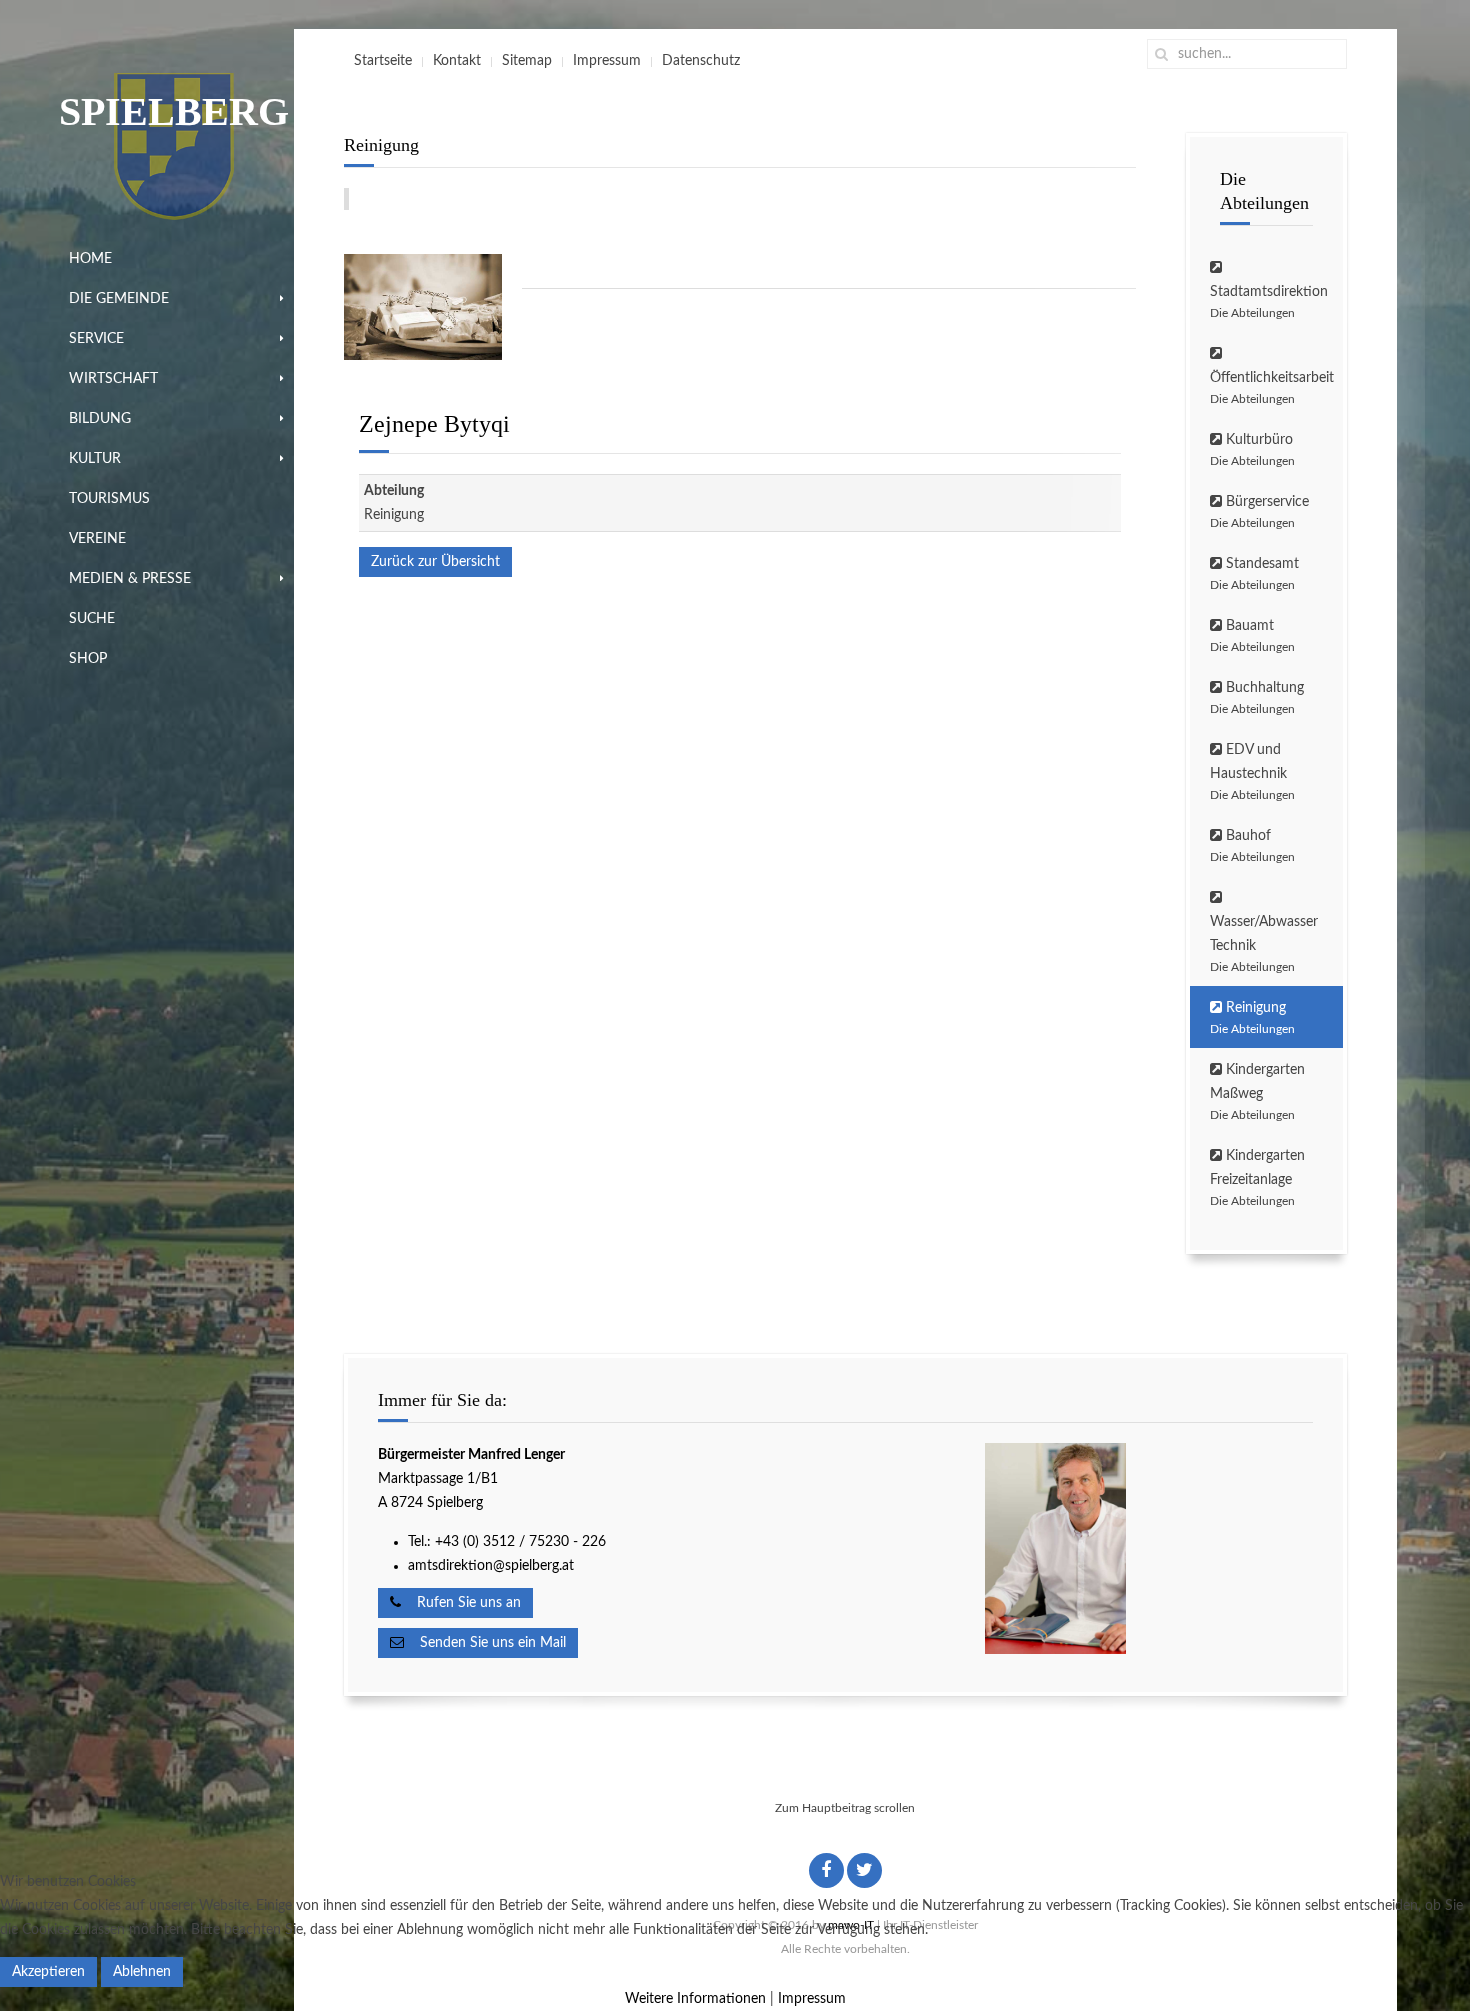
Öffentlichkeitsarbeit (1272, 388)
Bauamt (1252, 636)
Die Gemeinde (119, 299)
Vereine (97, 539)
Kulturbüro (1252, 450)
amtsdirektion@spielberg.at (491, 1566)
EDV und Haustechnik (1252, 772)
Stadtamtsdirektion (1269, 302)
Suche (92, 619)
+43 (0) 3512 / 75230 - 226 (522, 1542)
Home (90, 259)
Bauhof (1252, 846)
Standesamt (1254, 574)
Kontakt (457, 61)
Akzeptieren (48, 1972)
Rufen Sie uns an (461, 1603)
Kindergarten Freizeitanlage (1257, 1178)
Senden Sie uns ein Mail (485, 1643)
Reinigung (1252, 1018)
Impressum (607, 61)
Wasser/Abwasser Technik (1264, 944)
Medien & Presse (130, 579)
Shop (88, 659)
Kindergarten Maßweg (1257, 1092)
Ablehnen (142, 1972)
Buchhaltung (1257, 698)
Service (96, 339)
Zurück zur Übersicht (435, 562)
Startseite (383, 61)
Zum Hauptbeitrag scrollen (845, 1808)
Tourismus (109, 499)
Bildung (100, 419)
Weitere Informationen (695, 1999)
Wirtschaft (113, 379)
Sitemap (527, 61)
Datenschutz (701, 61)
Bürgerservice (1259, 512)
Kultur (95, 459)
